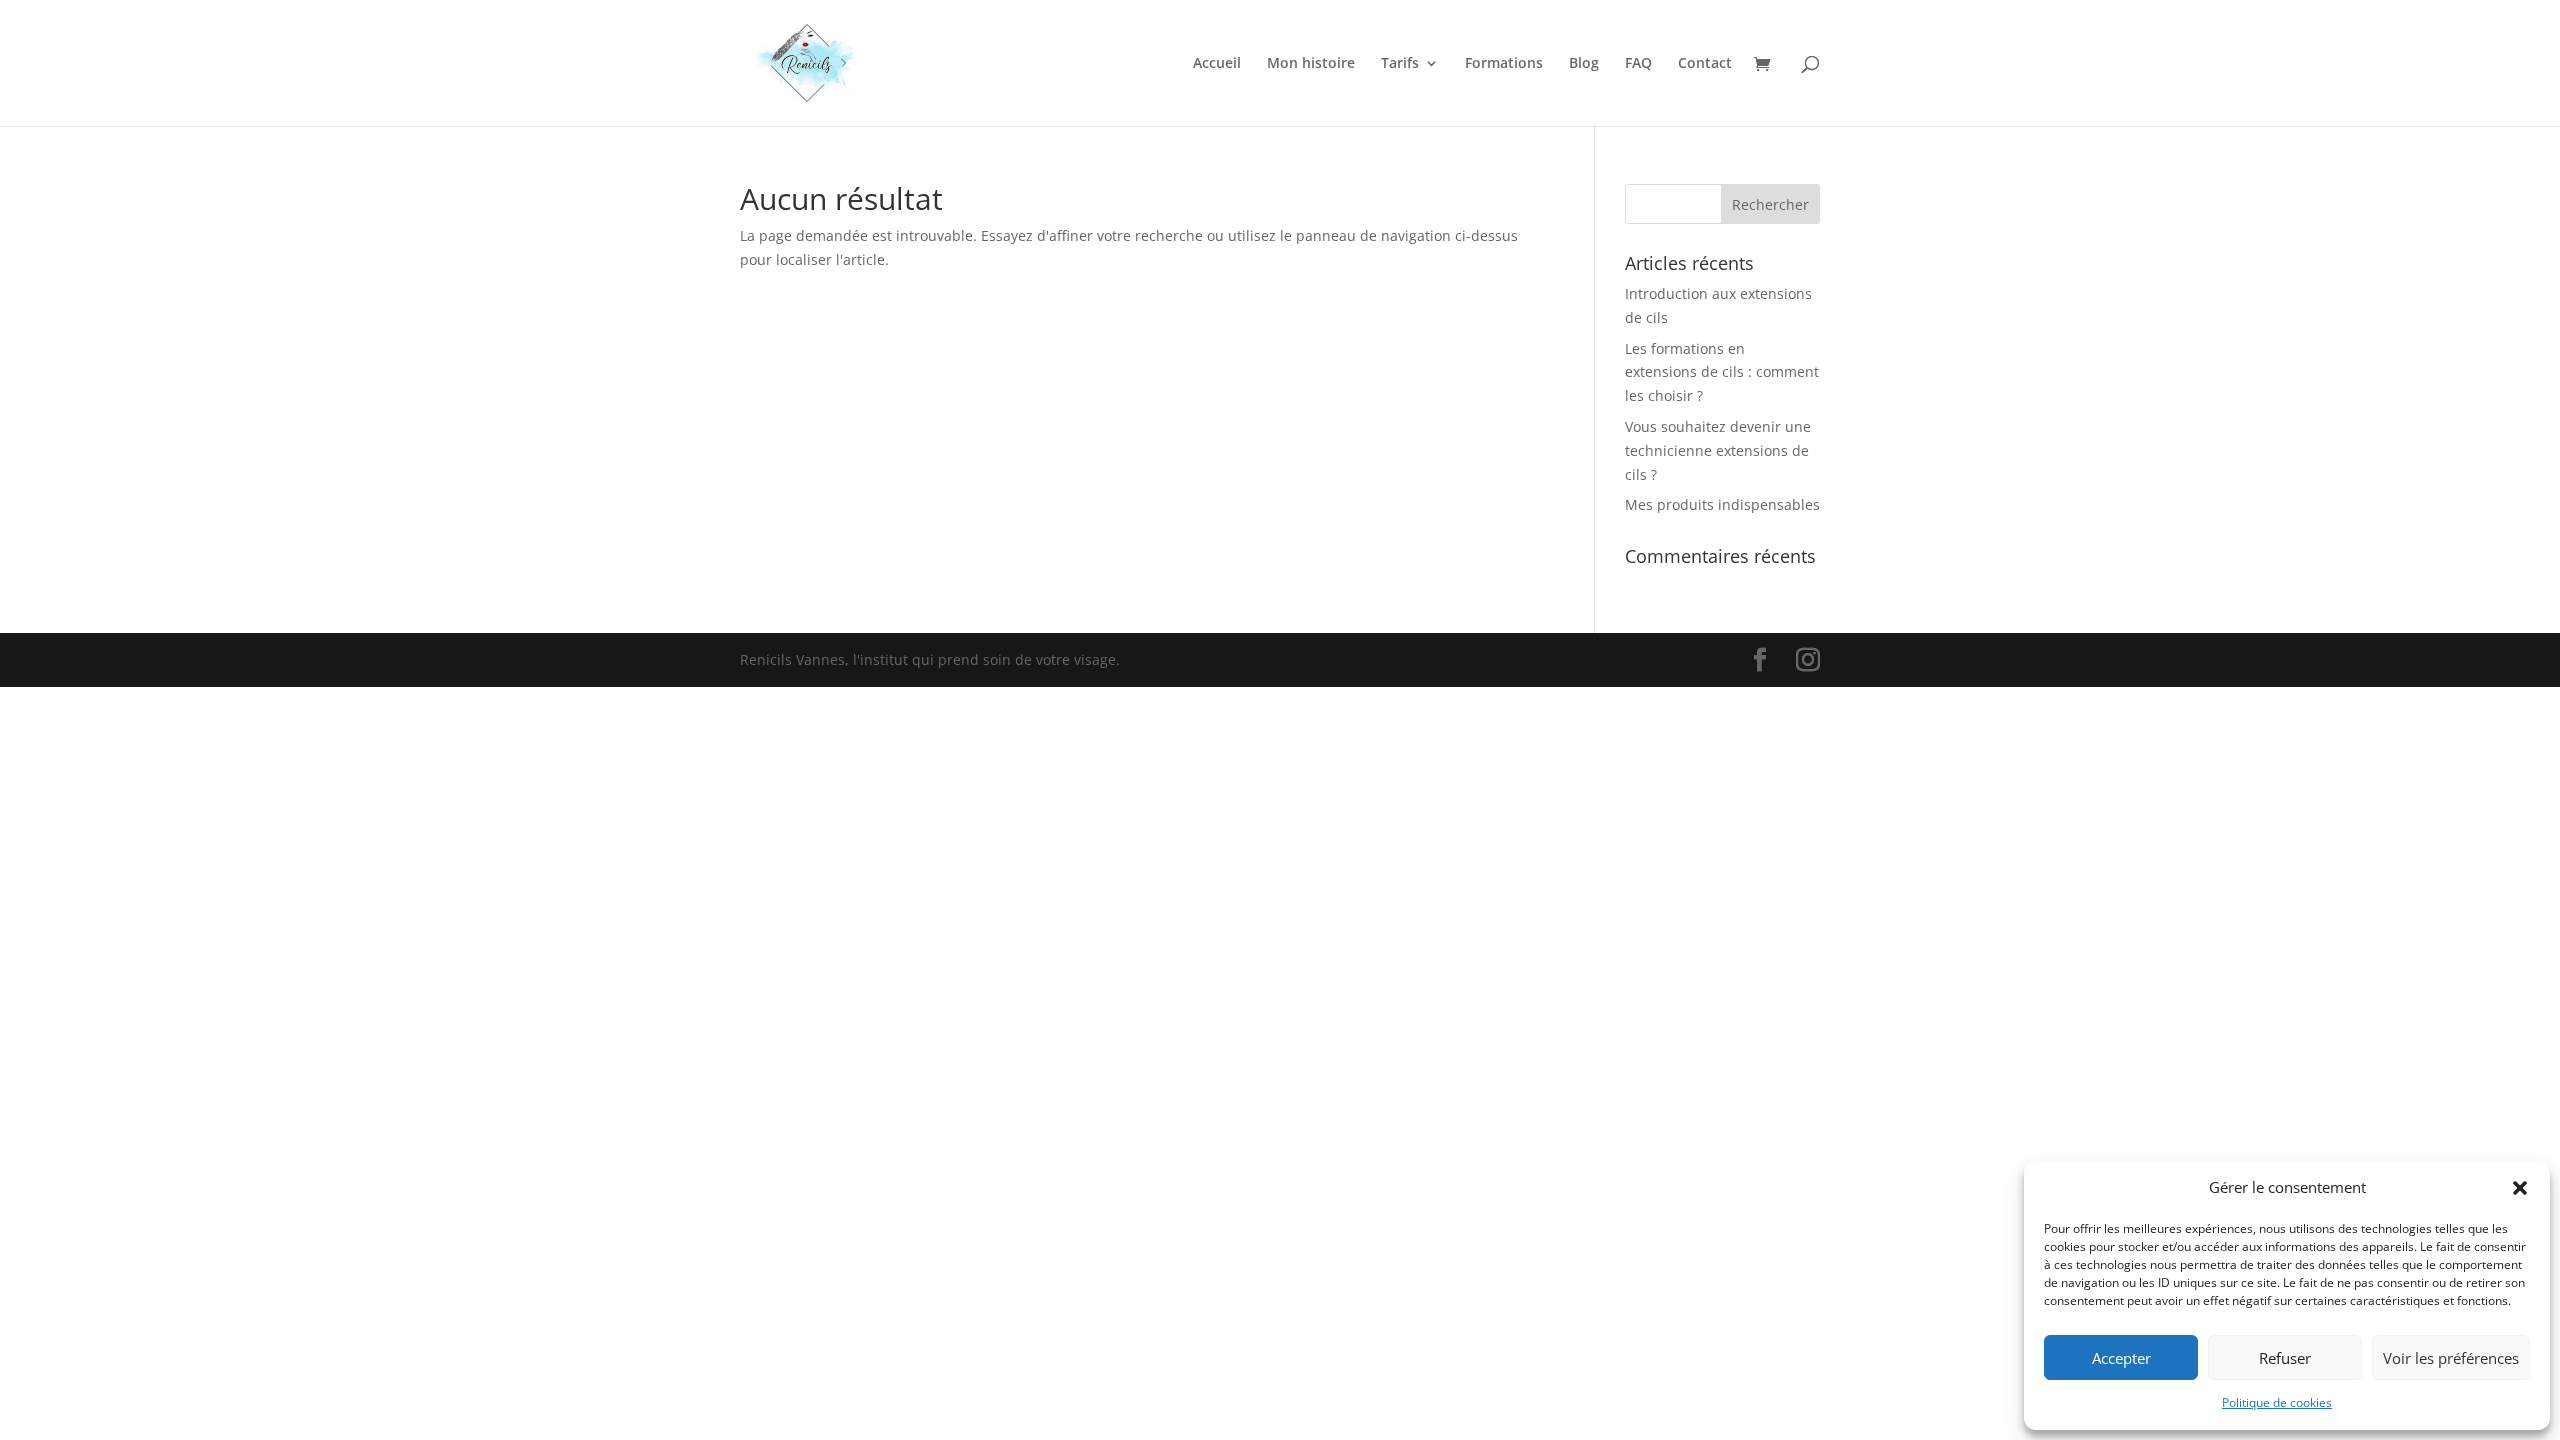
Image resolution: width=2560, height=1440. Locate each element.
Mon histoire (1311, 64)
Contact (1705, 64)
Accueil (1217, 64)
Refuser (2285, 1358)
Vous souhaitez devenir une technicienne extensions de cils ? (1718, 450)
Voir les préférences (2451, 1358)
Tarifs (1400, 64)
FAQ (1638, 64)
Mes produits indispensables (1722, 504)
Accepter (2121, 1358)
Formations (1504, 64)
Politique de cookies (2277, 1402)
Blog (1584, 64)
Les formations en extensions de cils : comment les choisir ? (1722, 372)
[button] (2520, 1188)
